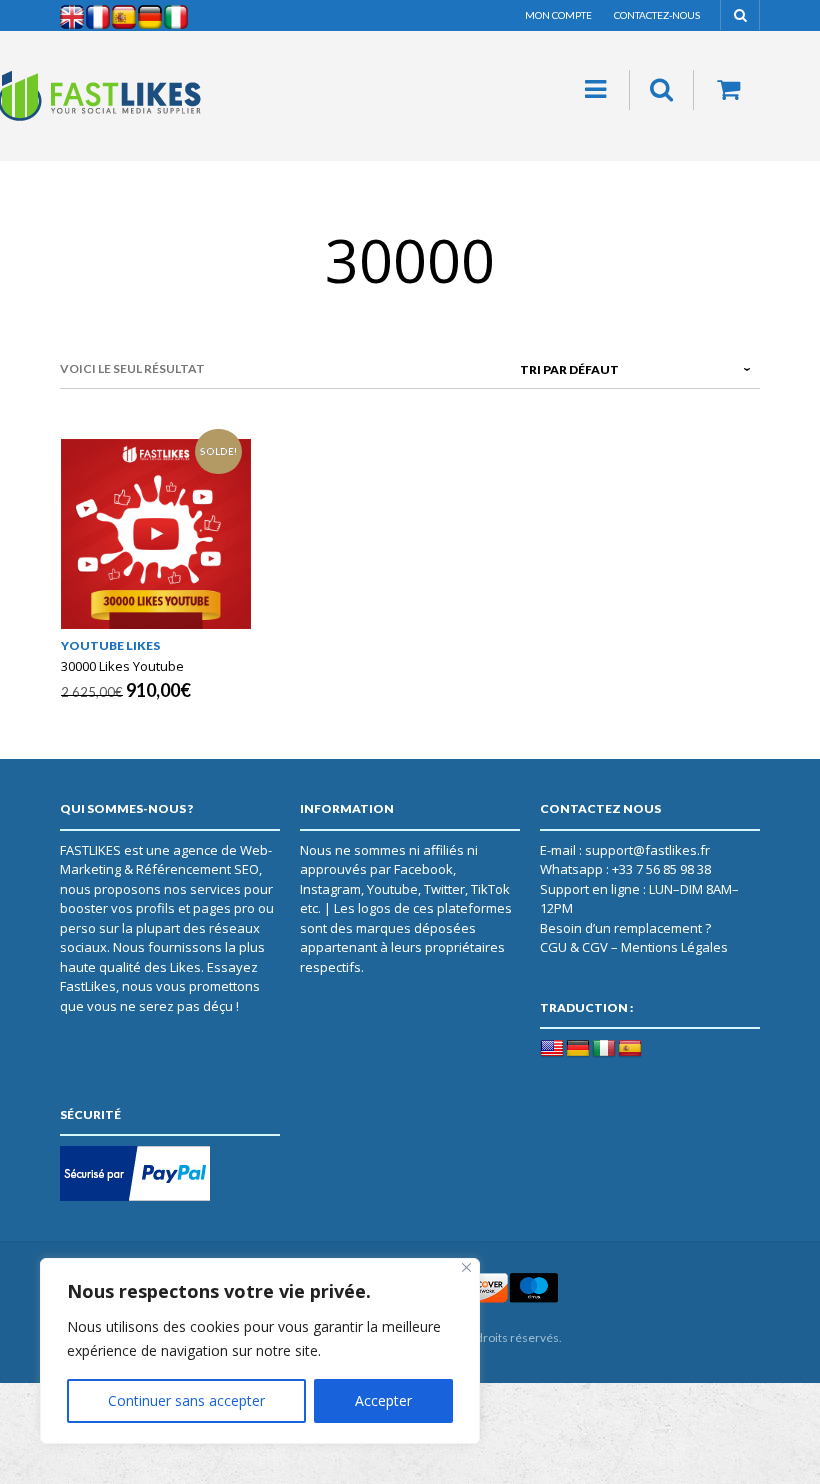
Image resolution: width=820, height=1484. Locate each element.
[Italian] (604, 1049)
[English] (552, 1049)
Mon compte (558, 15)
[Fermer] (466, 1267)
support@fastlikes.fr (647, 850)
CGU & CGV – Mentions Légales (634, 947)
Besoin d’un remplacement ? (625, 928)
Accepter (383, 1400)
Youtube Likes (110, 645)
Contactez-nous (657, 15)
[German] (578, 1049)
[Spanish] (630, 1049)
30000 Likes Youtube (122, 666)
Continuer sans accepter (186, 1400)
